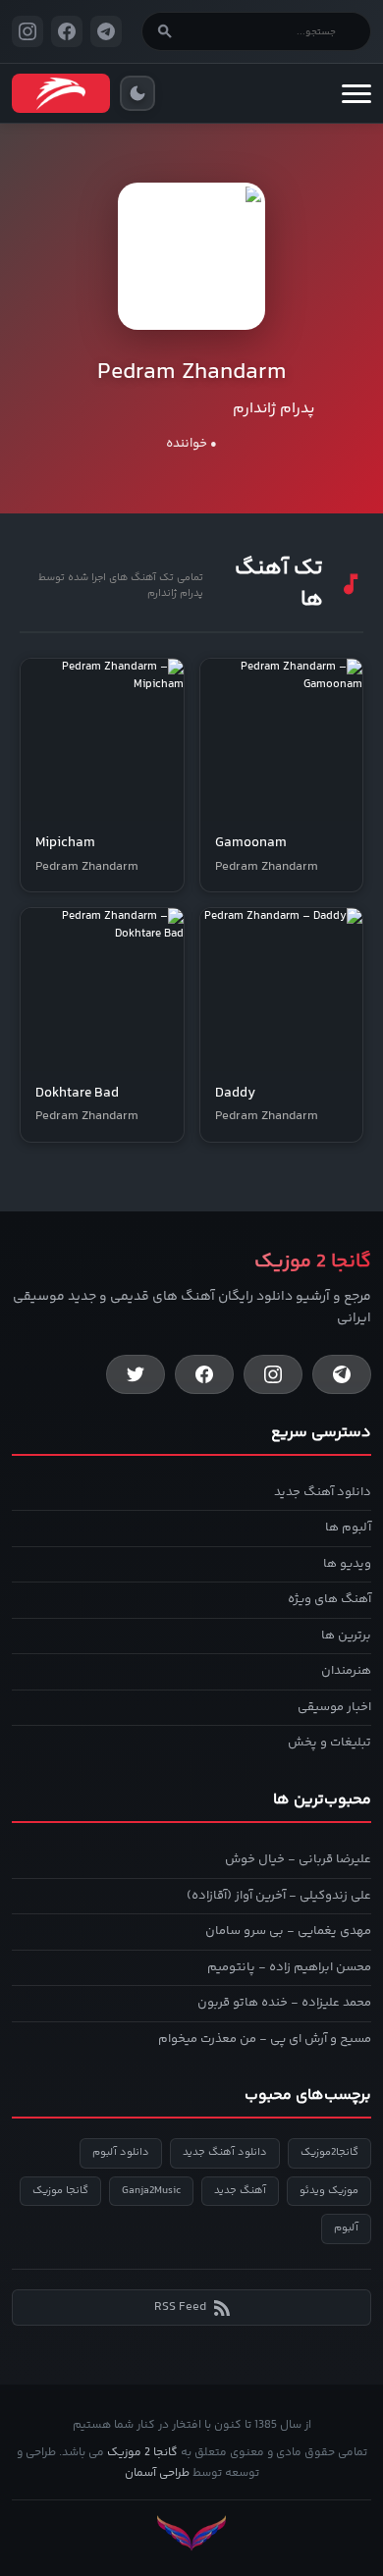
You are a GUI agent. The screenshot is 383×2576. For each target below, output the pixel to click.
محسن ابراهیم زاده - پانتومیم (289, 1967)
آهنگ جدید (240, 2191)
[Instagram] (273, 1374)
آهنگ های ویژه (329, 1599)
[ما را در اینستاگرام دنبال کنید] (27, 31)
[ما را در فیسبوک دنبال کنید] (67, 31)
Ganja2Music (151, 2191)
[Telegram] (342, 1374)
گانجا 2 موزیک (142, 2453)
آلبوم (346, 2228)
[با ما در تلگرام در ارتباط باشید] (106, 31)
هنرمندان (346, 1671)
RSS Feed (180, 2307)
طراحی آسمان (157, 2473)
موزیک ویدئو (329, 2191)
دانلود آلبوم (121, 2152)
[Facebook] (204, 1374)
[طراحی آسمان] (191, 2533)
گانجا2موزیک (329, 2152)
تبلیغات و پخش (329, 1743)
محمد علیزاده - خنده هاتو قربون (284, 2003)
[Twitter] (136, 1374)
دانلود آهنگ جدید (323, 1492)
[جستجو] (165, 31)
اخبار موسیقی (334, 1707)
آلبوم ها (348, 1528)
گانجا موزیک (60, 2191)
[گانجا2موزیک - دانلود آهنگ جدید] (61, 93)
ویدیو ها (347, 1564)
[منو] (356, 93)
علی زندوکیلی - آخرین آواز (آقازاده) (279, 1896)
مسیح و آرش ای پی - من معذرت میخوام (265, 2039)
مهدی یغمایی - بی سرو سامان (288, 1931)
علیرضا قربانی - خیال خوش (298, 1859)
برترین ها (346, 1636)
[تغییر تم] (137, 93)
